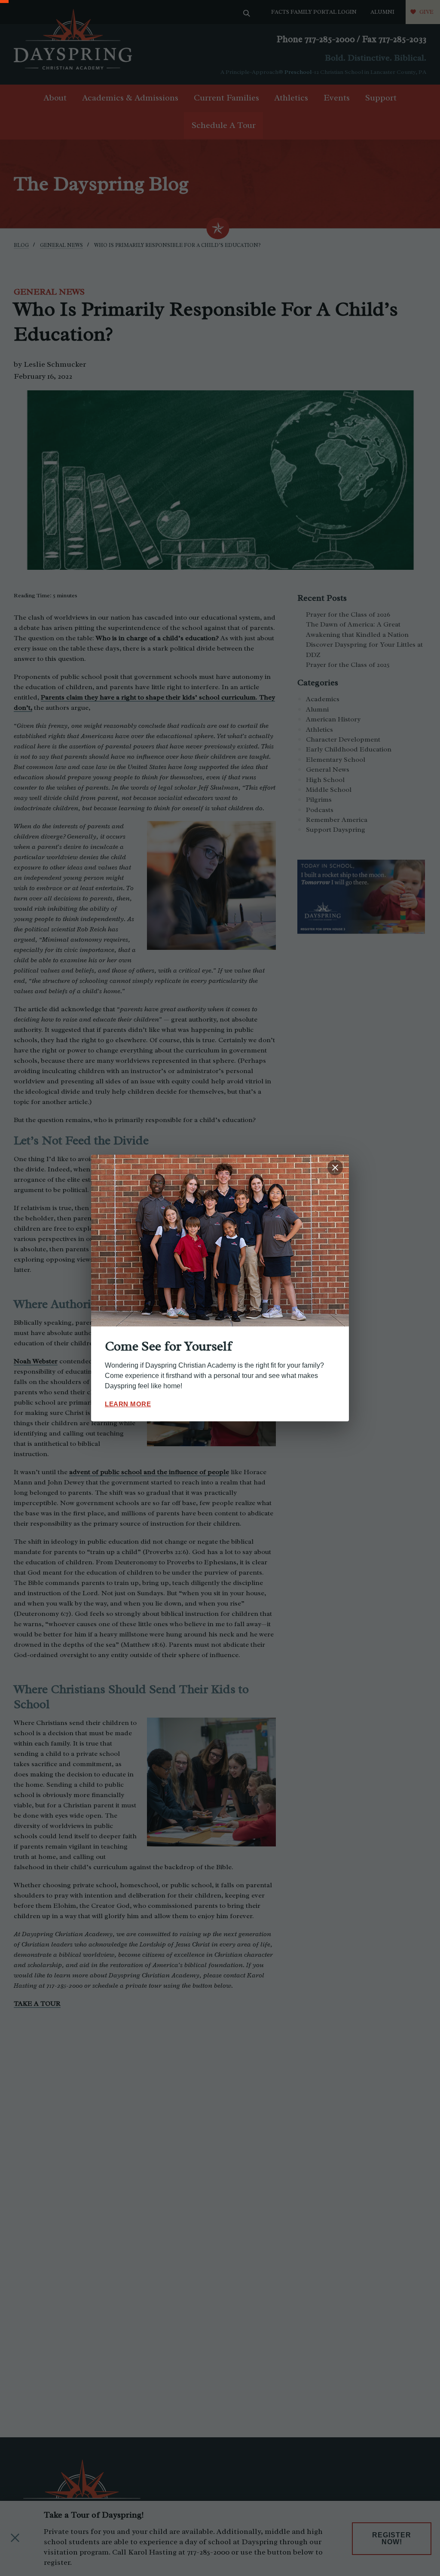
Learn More (128, 1404)
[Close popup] (335, 1168)
